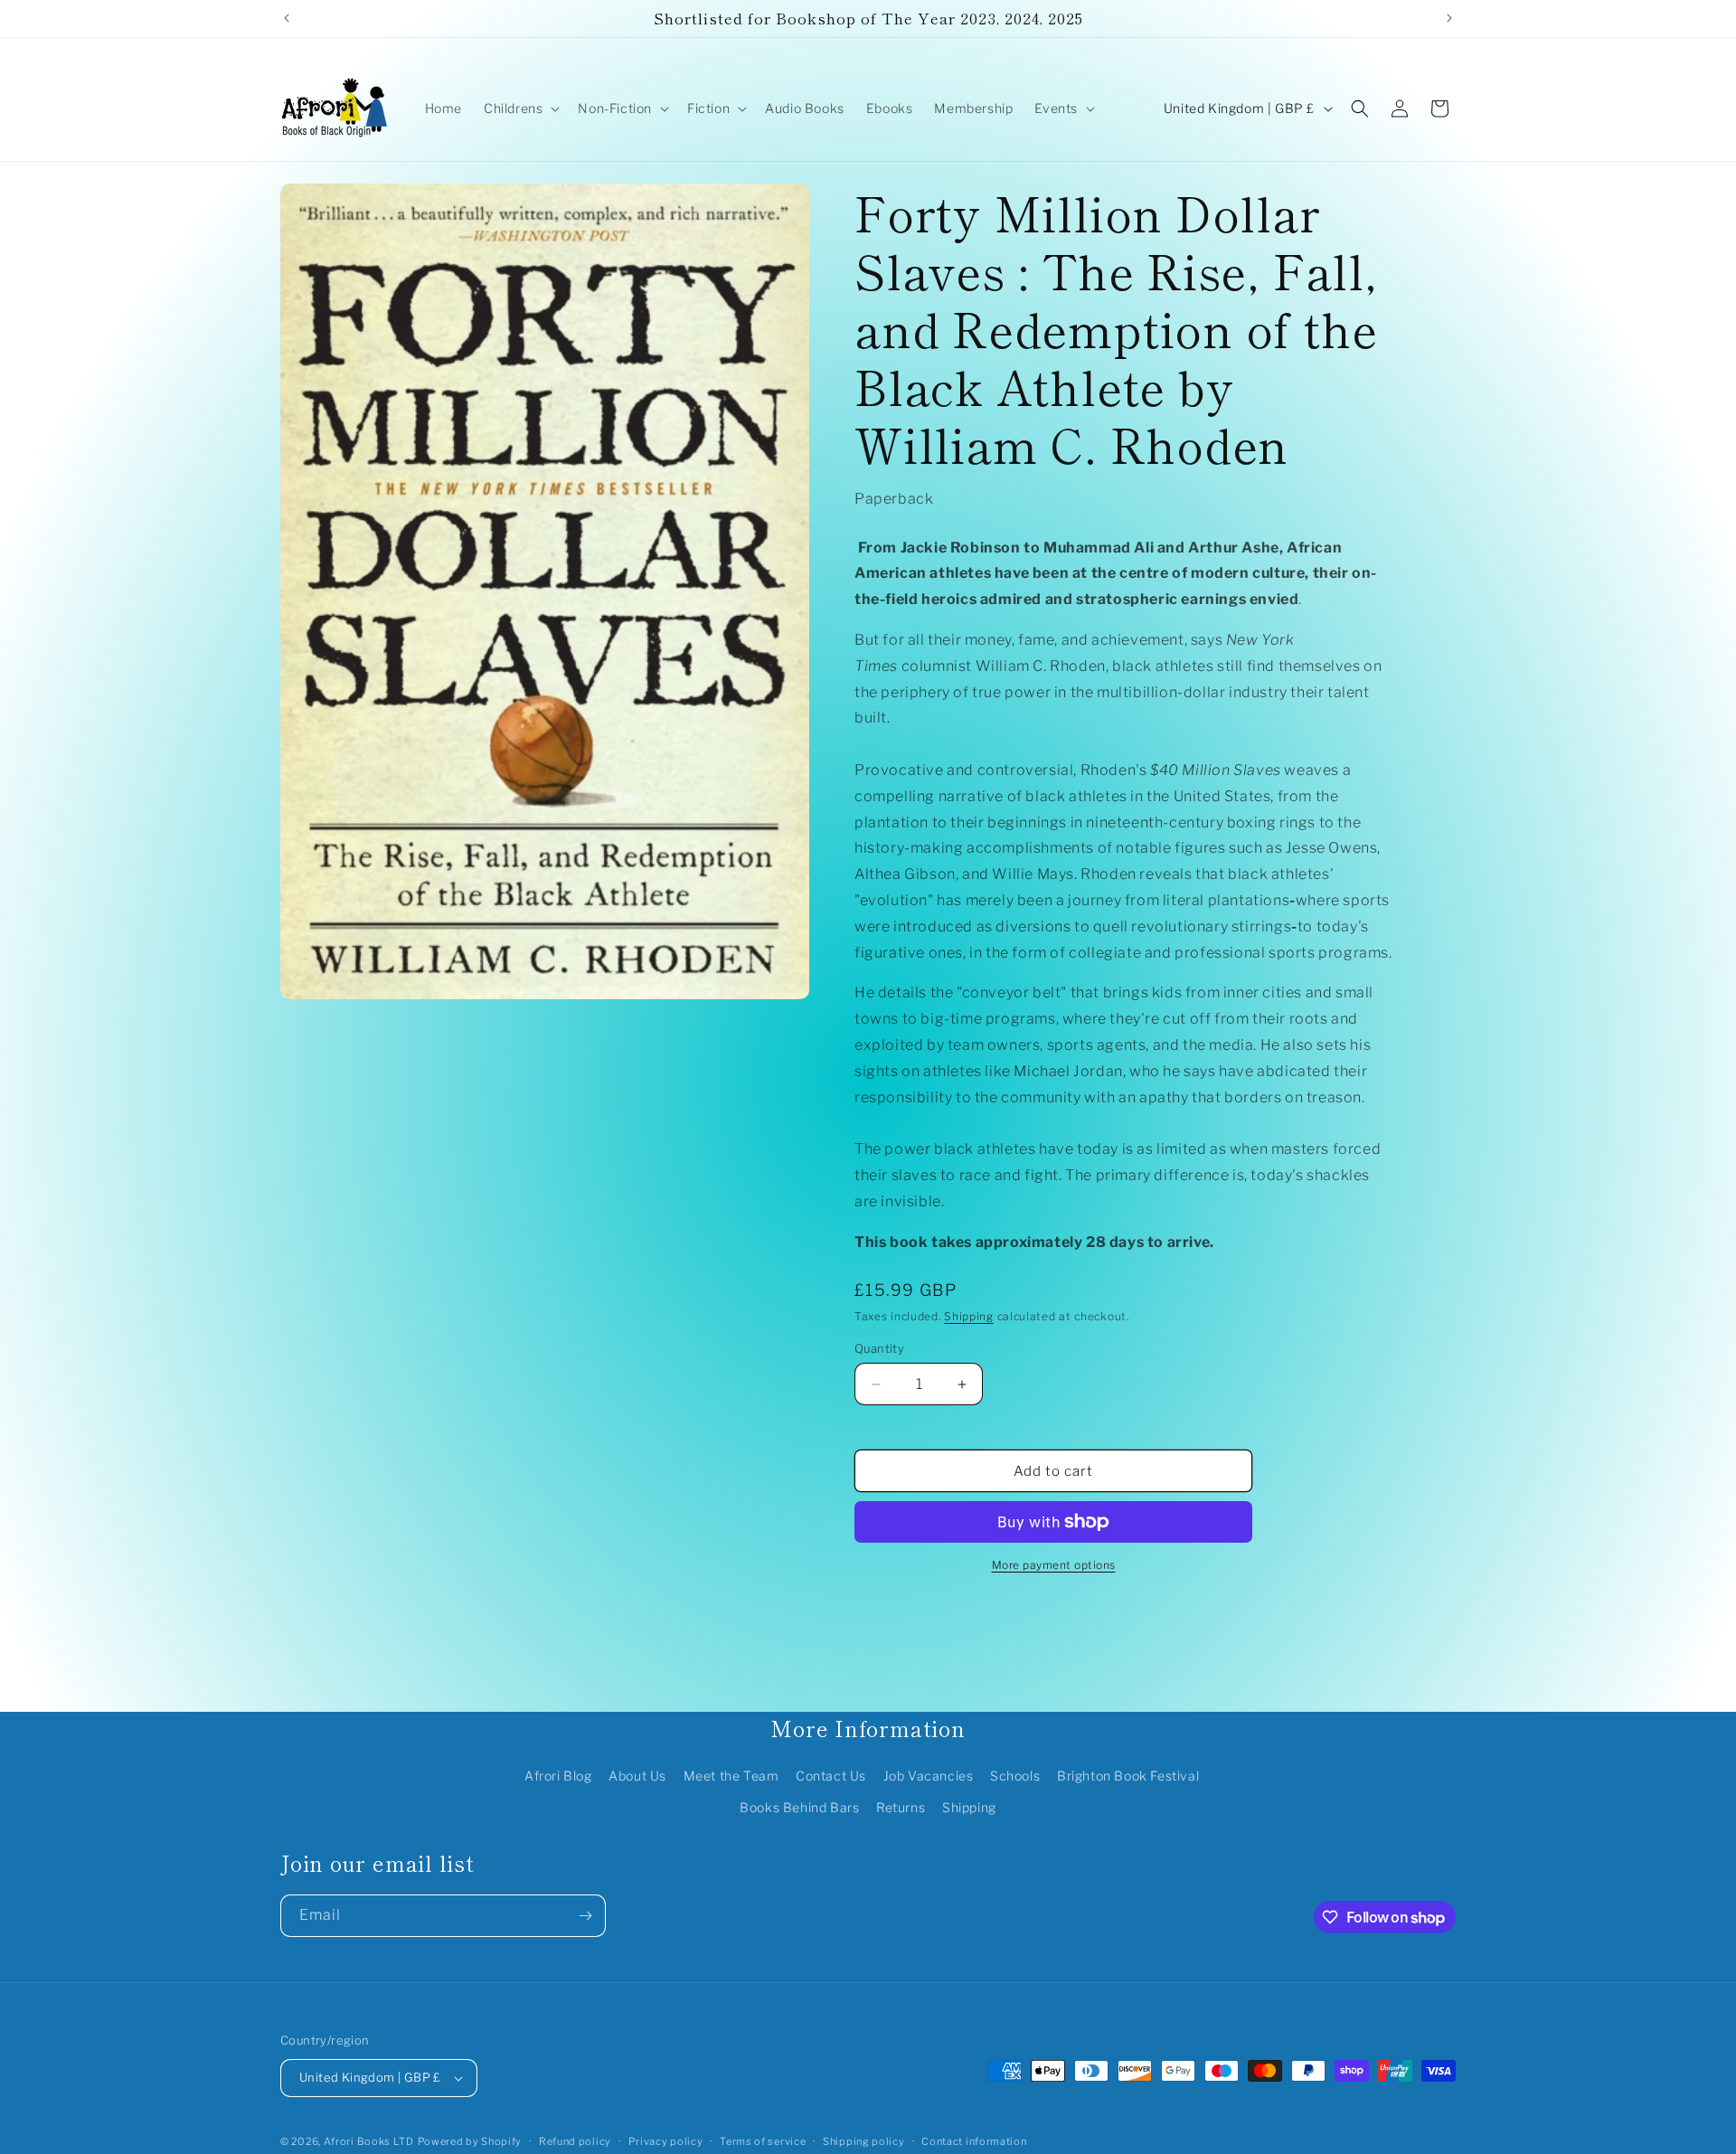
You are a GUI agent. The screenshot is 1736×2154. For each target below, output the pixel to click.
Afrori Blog (558, 1776)
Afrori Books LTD (369, 2141)
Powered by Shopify (470, 2141)
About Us (637, 1776)
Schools (1015, 1776)
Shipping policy (864, 2141)
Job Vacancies (929, 1776)
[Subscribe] (585, 1916)
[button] (520, 109)
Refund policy (575, 2141)
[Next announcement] (1449, 18)
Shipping (969, 1316)
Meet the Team (731, 1776)
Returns (901, 1807)
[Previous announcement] (287, 18)
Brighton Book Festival (1128, 1776)
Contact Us (831, 1776)
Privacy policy (666, 2141)
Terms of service (763, 2141)
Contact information (974, 2141)
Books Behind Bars (799, 1807)
